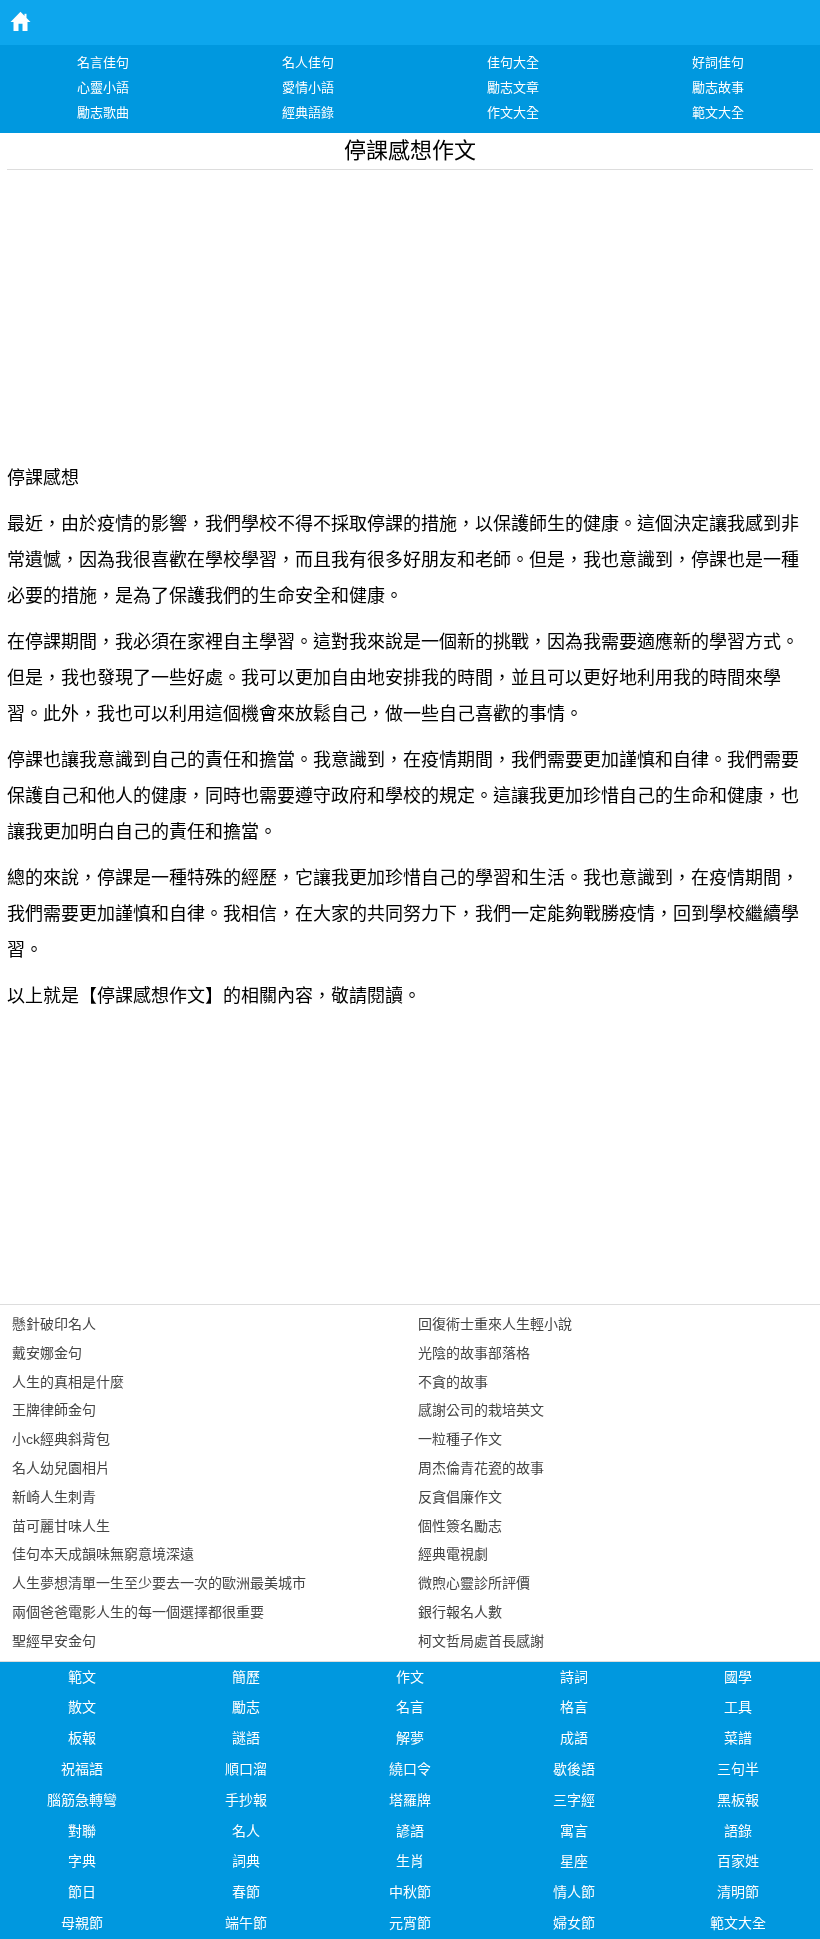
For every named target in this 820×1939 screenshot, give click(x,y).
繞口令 (410, 1769)
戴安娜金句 (47, 1353)
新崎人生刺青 (54, 1497)
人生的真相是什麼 (68, 1382)
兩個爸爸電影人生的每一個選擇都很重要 (138, 1612)
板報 (82, 1738)
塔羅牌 (410, 1800)
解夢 (410, 1738)
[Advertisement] (410, 310)
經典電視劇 (453, 1554)
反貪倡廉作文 (460, 1497)
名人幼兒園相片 (61, 1468)
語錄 (738, 1831)
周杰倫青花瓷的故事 (481, 1468)
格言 (574, 1707)
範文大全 (738, 1923)
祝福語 (82, 1769)
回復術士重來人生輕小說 (495, 1324)
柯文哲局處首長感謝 (481, 1641)
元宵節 (410, 1923)
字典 (82, 1861)
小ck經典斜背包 (61, 1439)
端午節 (246, 1923)
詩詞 (574, 1677)
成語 (574, 1738)
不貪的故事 (453, 1382)
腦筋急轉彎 (82, 1800)
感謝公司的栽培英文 (481, 1410)
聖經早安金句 (54, 1641)
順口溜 (246, 1769)
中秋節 (410, 1892)
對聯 (82, 1831)
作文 (410, 1677)
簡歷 (246, 1677)
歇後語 (574, 1769)
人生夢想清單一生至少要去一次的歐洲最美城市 (159, 1583)
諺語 (410, 1831)
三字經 (574, 1800)
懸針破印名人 (54, 1324)
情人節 (574, 1892)
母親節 (82, 1923)
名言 (410, 1707)
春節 (246, 1892)
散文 (82, 1707)
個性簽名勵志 (460, 1526)
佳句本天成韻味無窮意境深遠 (103, 1554)
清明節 (738, 1892)
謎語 (246, 1738)
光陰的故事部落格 (474, 1353)
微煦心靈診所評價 (474, 1583)
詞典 (246, 1861)
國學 (738, 1677)
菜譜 (738, 1738)
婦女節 (574, 1923)
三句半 (738, 1769)
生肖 (410, 1861)
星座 (574, 1861)
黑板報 (738, 1800)
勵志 (246, 1707)
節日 (82, 1892)
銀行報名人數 (460, 1612)
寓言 (574, 1831)
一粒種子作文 (460, 1439)
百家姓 (738, 1861)
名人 (246, 1831)
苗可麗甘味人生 (61, 1526)
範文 (82, 1677)
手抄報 (246, 1800)
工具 (738, 1707)
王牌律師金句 (54, 1410)
